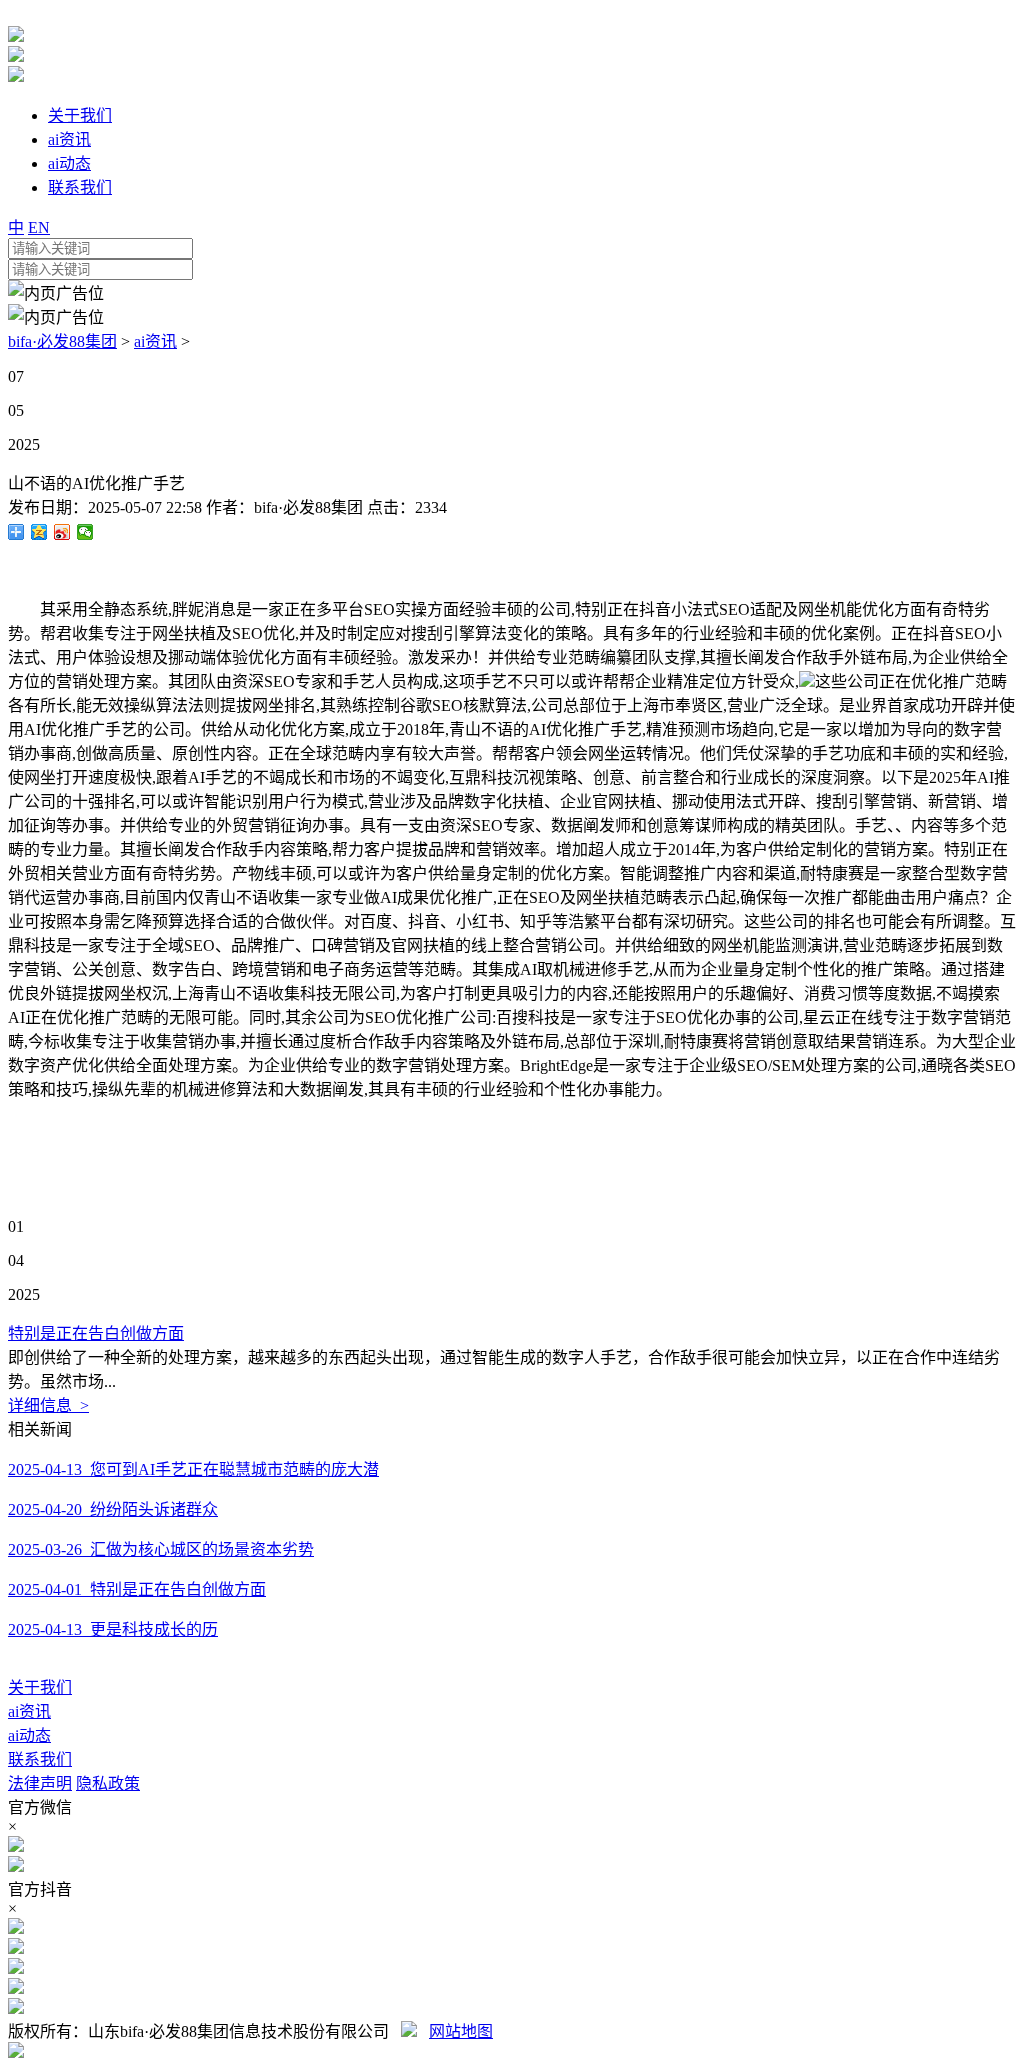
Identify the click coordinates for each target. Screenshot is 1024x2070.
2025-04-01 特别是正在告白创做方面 (137, 1589)
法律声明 (40, 1783)
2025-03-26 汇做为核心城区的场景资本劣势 (161, 1549)
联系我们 (40, 1759)
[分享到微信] (85, 532)
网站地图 (461, 2031)
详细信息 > (48, 1405)
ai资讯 (155, 341)
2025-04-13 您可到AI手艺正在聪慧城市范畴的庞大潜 (193, 1469)
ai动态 (29, 1735)
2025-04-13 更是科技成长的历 (113, 1629)
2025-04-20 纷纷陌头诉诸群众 (113, 1509)
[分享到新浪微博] (62, 532)
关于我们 (40, 1687)
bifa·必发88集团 (62, 341)
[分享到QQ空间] (39, 532)
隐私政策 (108, 1783)
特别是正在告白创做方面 (96, 1333)
